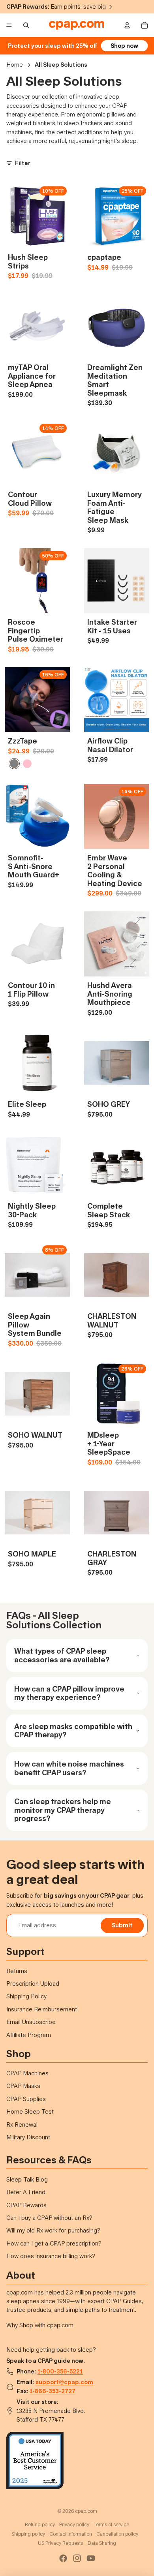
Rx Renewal (22, 2124)
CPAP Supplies (26, 2099)
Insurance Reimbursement (42, 2009)
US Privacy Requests (60, 2543)
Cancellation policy (117, 2534)
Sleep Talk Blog (27, 2179)
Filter (23, 163)
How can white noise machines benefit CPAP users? (69, 1768)
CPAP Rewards (26, 2205)
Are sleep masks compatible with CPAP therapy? (73, 1731)
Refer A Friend (26, 2192)
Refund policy (40, 2524)
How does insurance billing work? (51, 2256)
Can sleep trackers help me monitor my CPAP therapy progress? (63, 1810)
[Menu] (9, 25)
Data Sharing (102, 2543)
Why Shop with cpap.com (40, 2325)
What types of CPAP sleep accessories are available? (62, 1655)
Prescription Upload (33, 1984)
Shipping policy (28, 2534)
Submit (122, 1925)
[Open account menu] (127, 25)
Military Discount (28, 2137)
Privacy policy (74, 2524)
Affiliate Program (29, 2035)
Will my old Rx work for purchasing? (53, 2230)
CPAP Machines (27, 2073)
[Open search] (26, 25)
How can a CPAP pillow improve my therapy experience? (69, 1693)
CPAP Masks (23, 2086)
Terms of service (111, 2524)
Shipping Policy (26, 1996)
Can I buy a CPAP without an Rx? (49, 2218)
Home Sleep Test (30, 2111)
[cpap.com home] (77, 25)
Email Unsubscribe (31, 2022)
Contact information (71, 2534)
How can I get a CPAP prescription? (54, 2243)
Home (15, 65)
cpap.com (86, 2511)
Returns (17, 1971)
